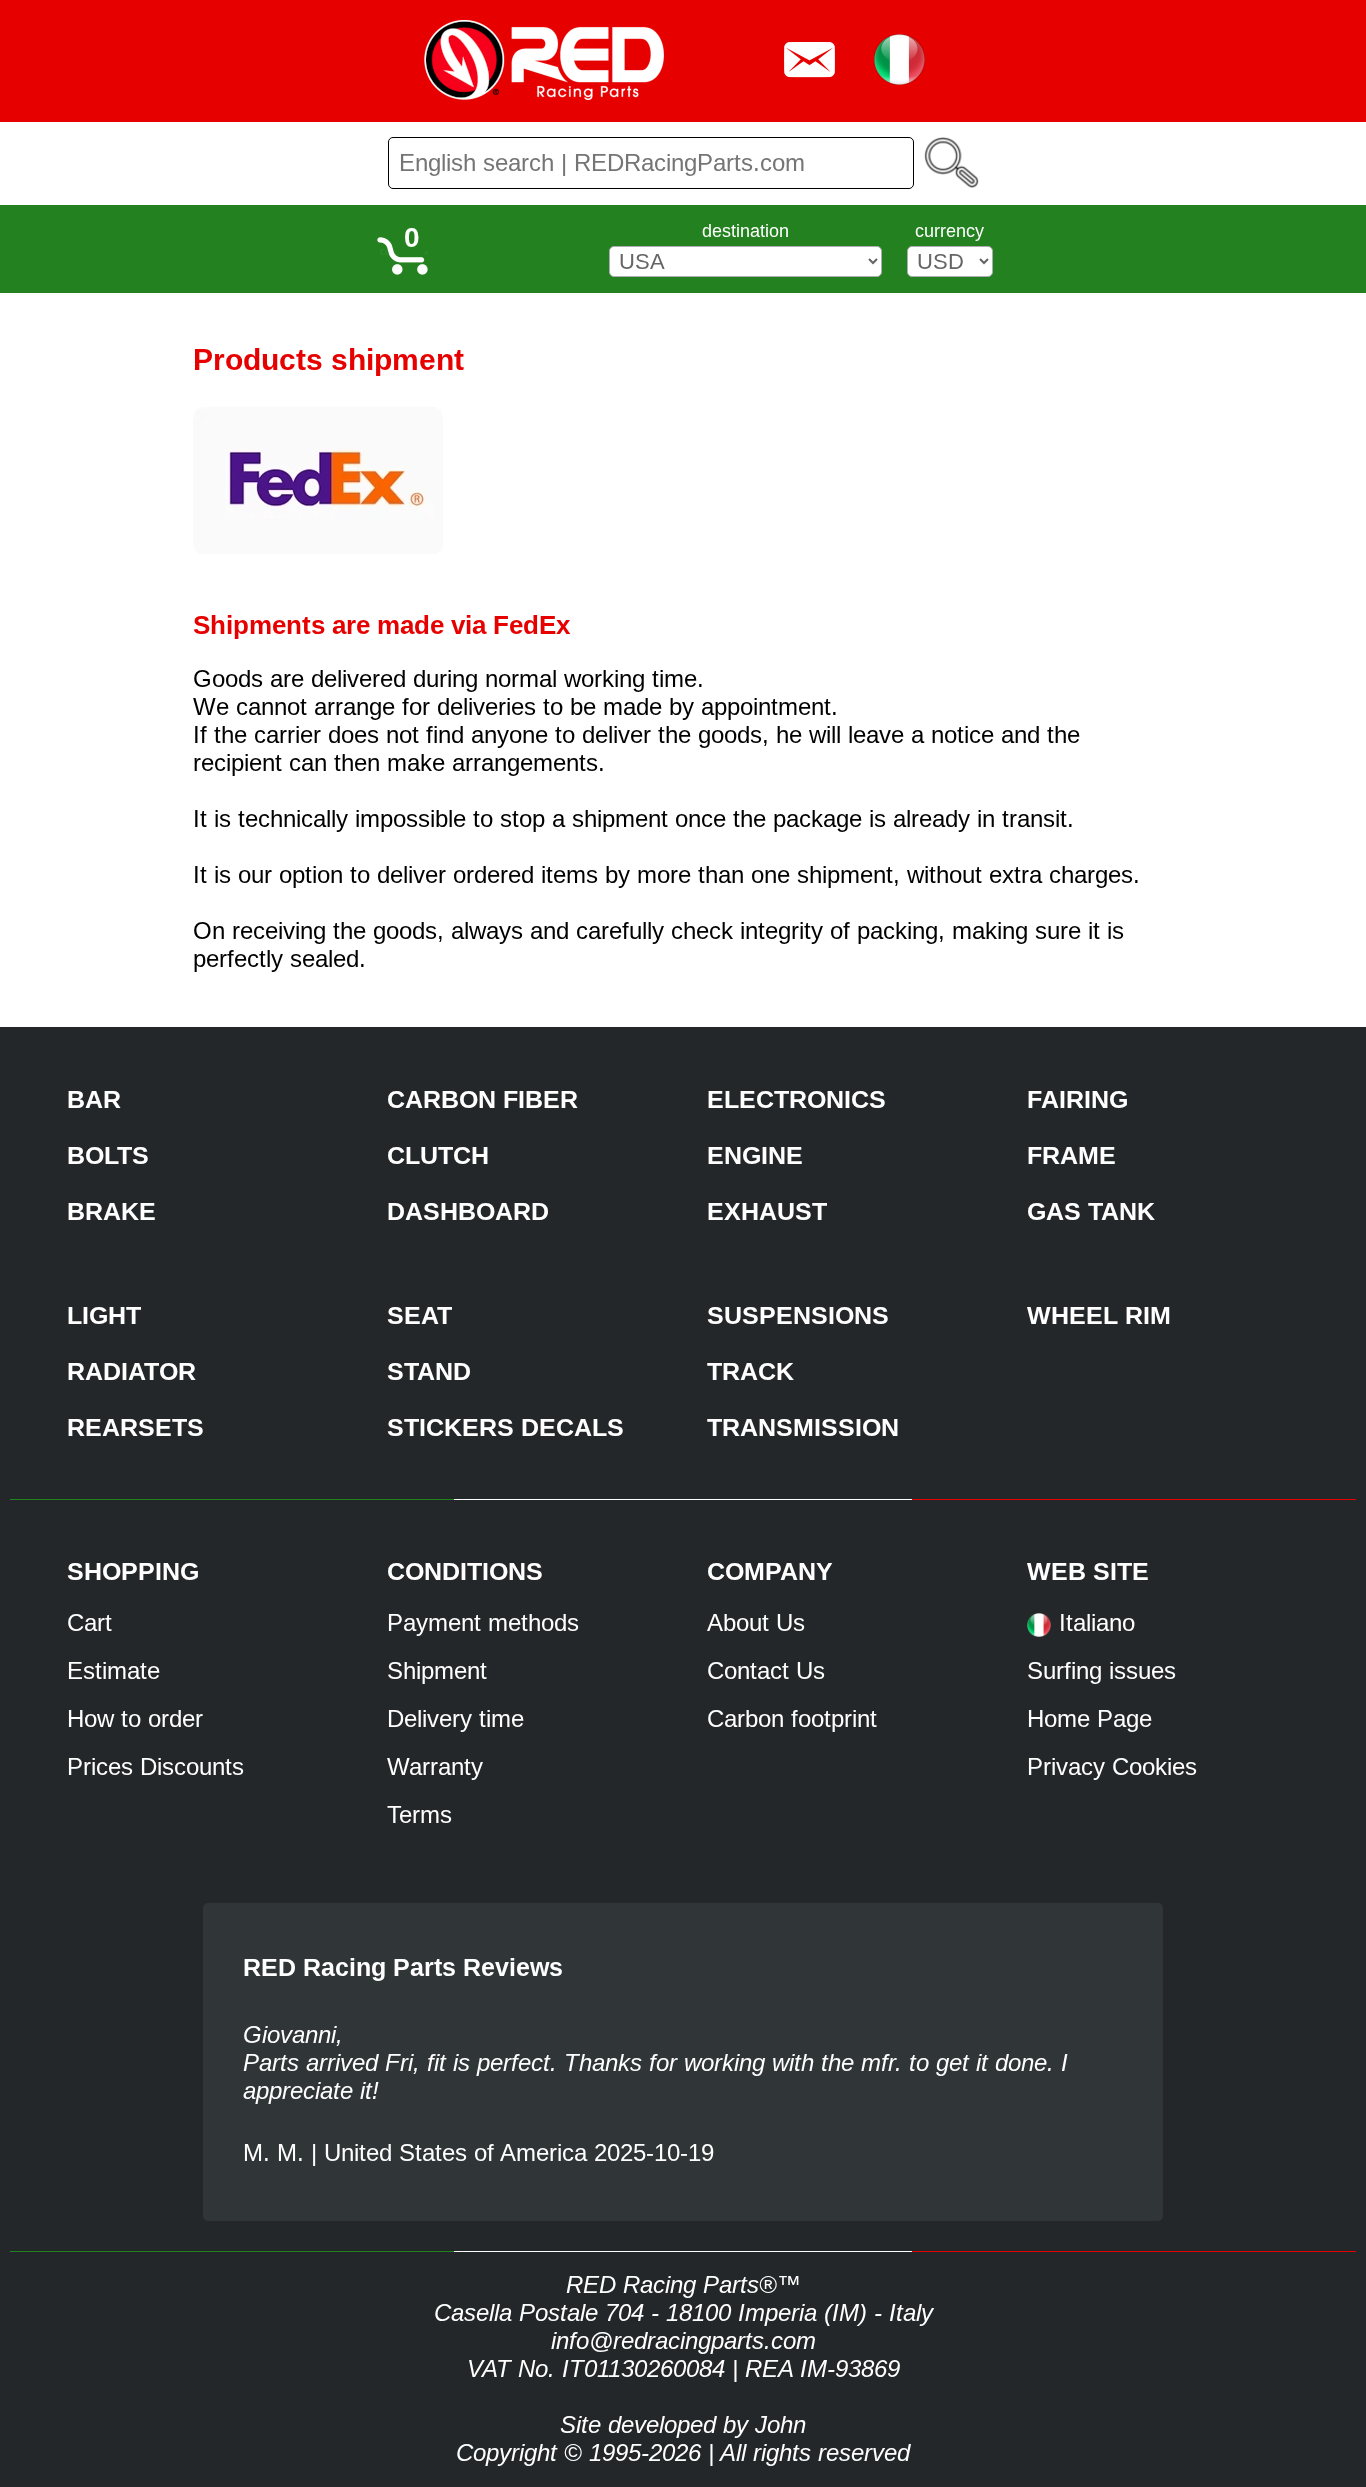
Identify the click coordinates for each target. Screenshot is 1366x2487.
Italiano (1097, 1622)
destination (745, 231)
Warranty (435, 1766)
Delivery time (455, 1718)
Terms (419, 1814)
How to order (135, 1718)
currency (949, 231)
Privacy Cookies (1112, 1766)
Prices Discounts (155, 1766)
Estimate (113, 1670)
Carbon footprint (792, 1718)
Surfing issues (1101, 1670)
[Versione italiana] (1039, 1631)
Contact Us (766, 1670)
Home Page (1089, 1718)
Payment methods (483, 1622)
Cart (89, 1622)
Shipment (437, 1670)
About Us (756, 1622)
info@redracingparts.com (683, 2340)
